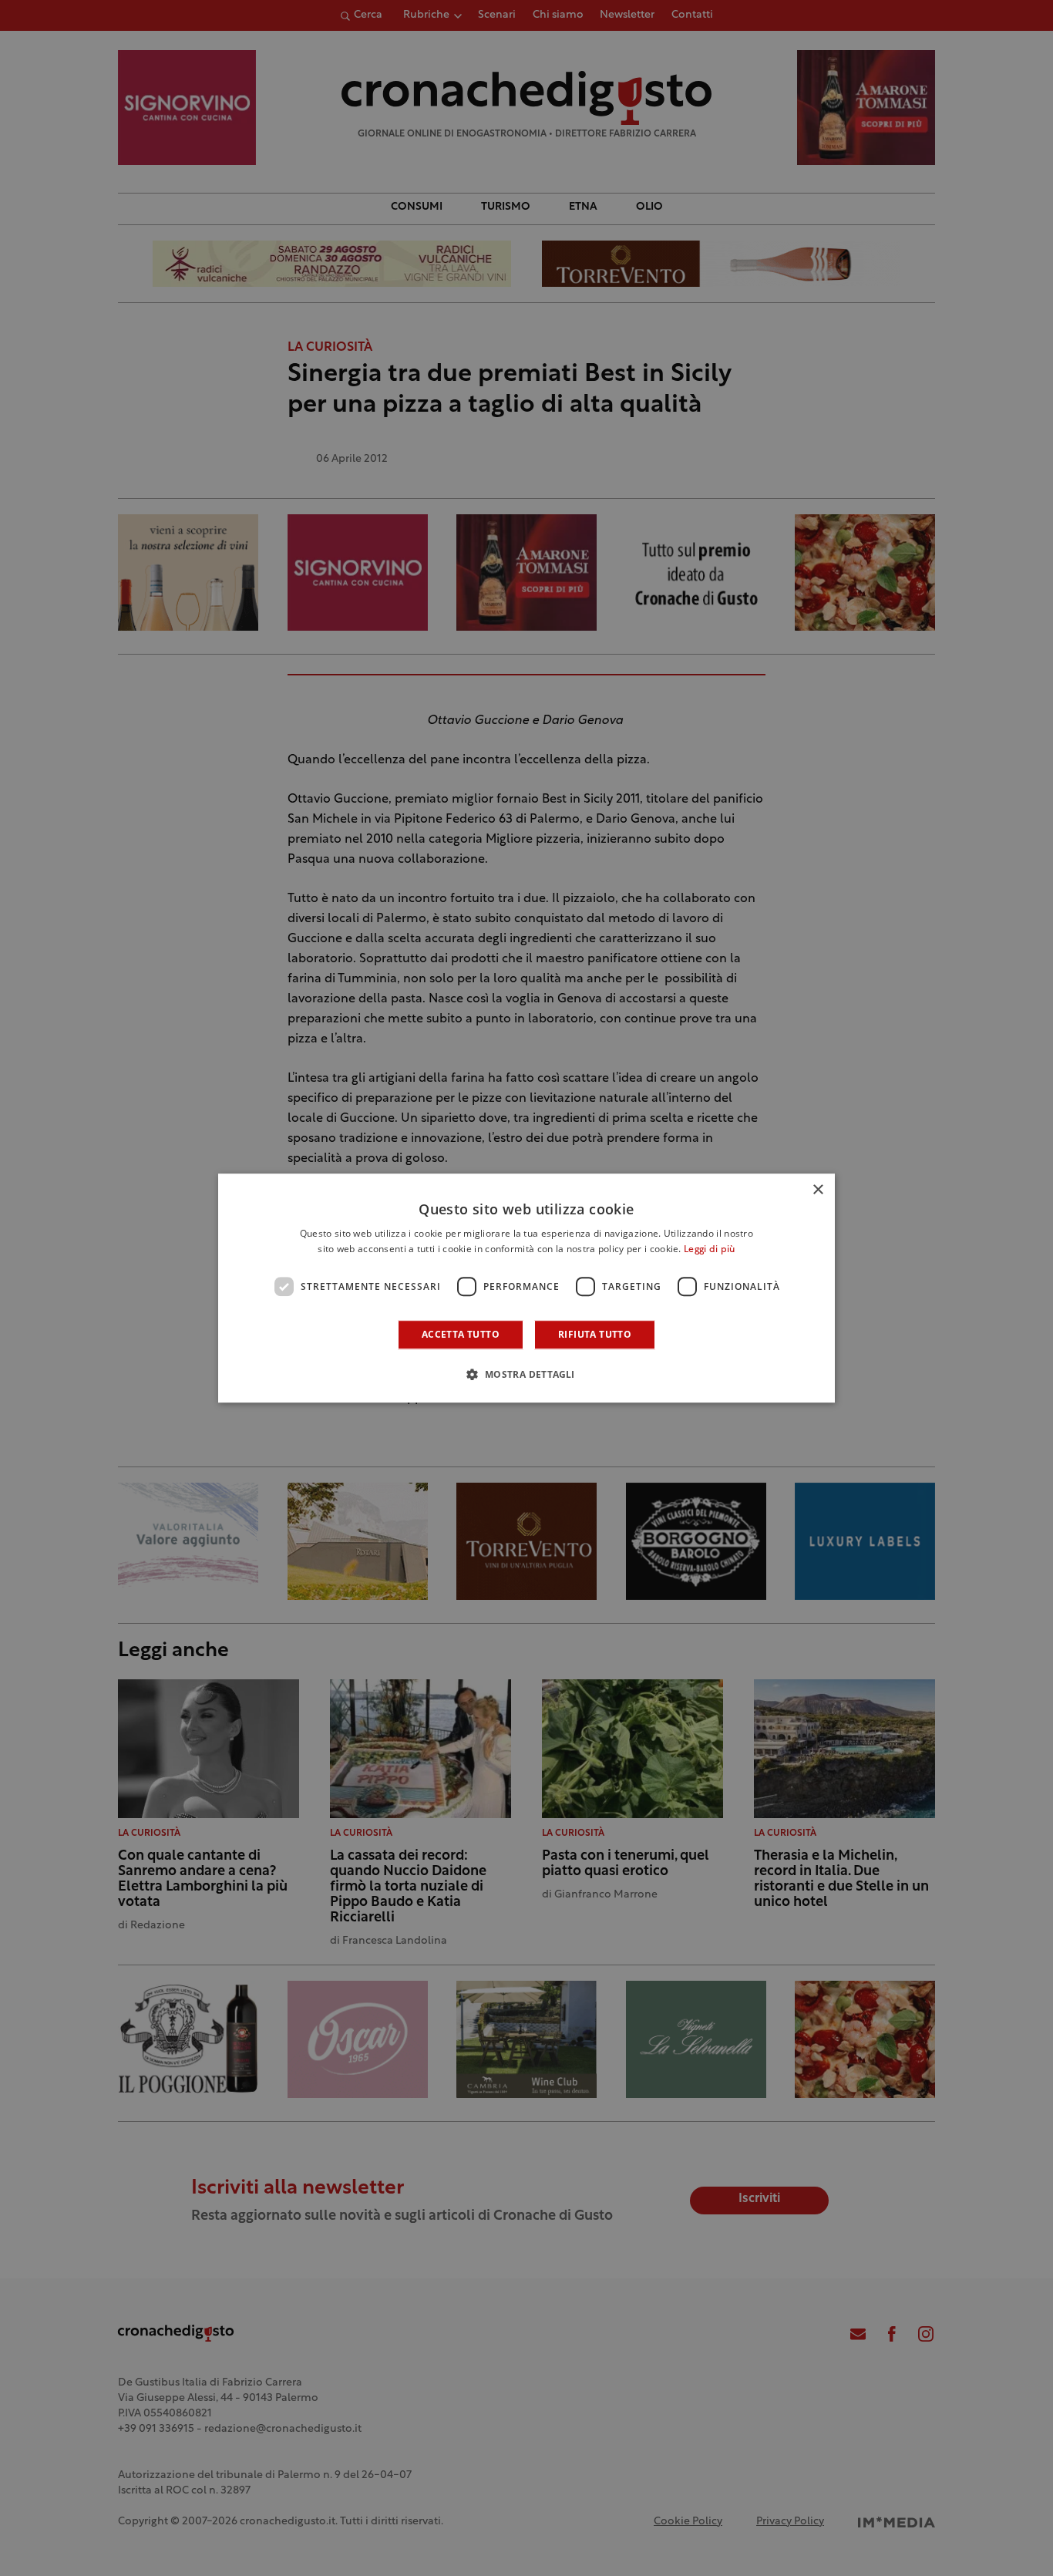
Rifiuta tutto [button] (595, 1334)
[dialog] (526, 1288)
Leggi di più (710, 1250)
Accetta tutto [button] (461, 1334)
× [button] (818, 1190)
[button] (526, 1374)
